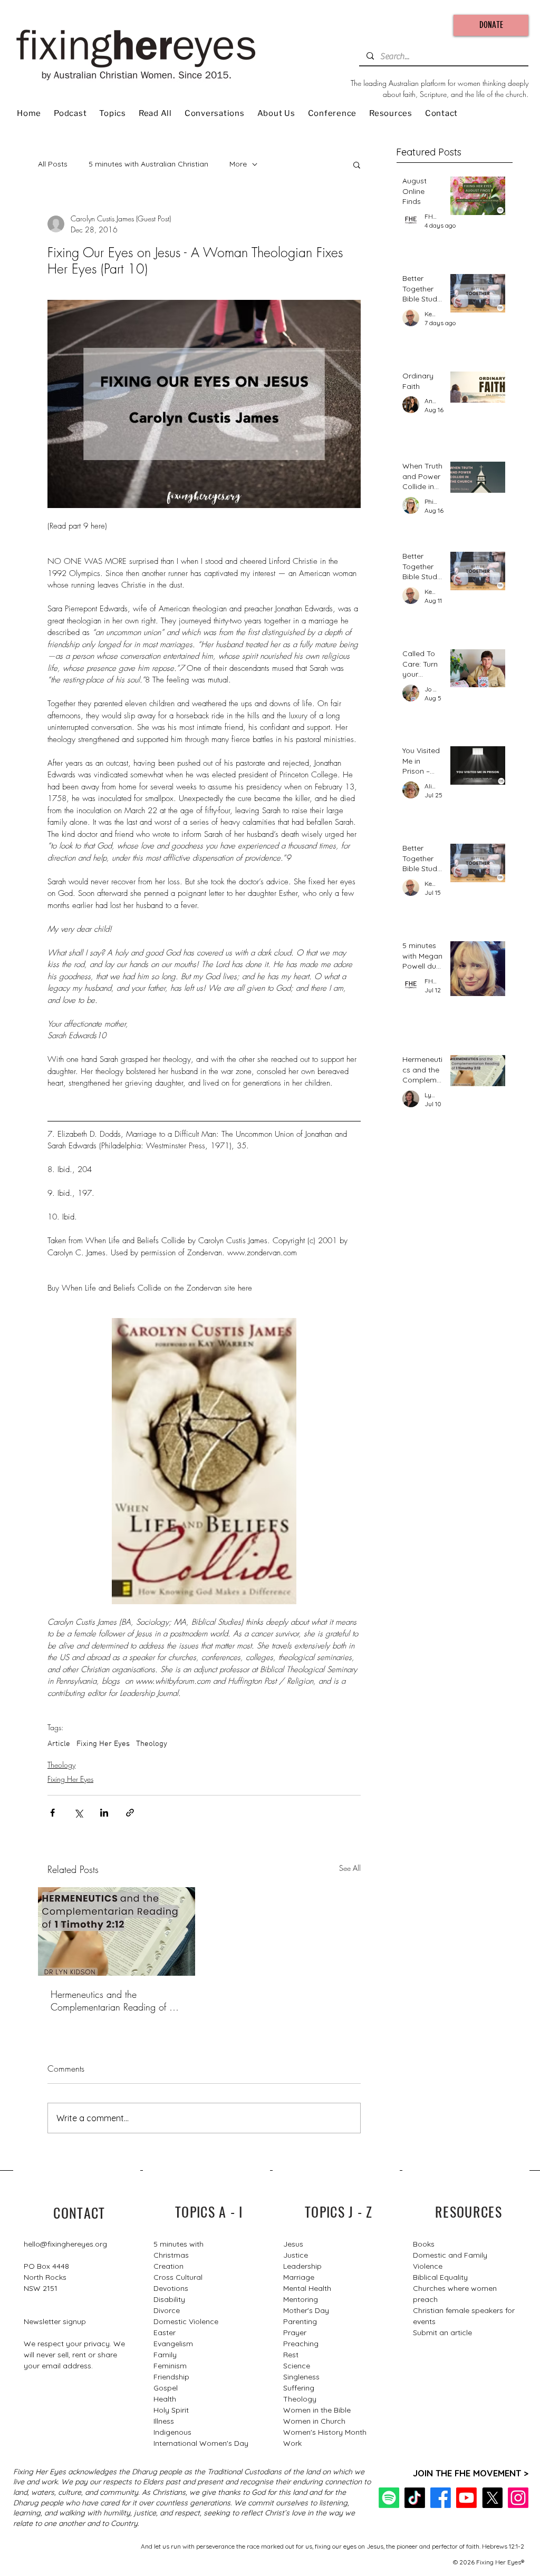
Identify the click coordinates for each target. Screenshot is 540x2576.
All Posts (53, 164)
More (238, 164)
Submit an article (442, 2333)
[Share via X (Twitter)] (78, 1813)
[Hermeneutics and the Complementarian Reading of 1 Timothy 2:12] (117, 1931)
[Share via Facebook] (52, 1813)
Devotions (171, 2288)
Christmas (171, 2255)
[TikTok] (415, 2498)
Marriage (299, 2277)
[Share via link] (130, 1813)
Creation (168, 2266)
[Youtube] (466, 2498)
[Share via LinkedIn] (104, 1813)
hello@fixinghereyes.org (65, 2244)
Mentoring (301, 2299)
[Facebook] (441, 2498)
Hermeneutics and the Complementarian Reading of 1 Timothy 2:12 (113, 2001)
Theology (152, 1744)
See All (350, 1868)
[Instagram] (518, 2498)
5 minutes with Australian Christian (148, 164)
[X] (492, 2498)
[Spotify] (389, 2498)
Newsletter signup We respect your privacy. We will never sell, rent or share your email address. (74, 2344)
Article (59, 1744)
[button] (357, 164)
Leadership (302, 2266)
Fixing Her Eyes (103, 1744)
